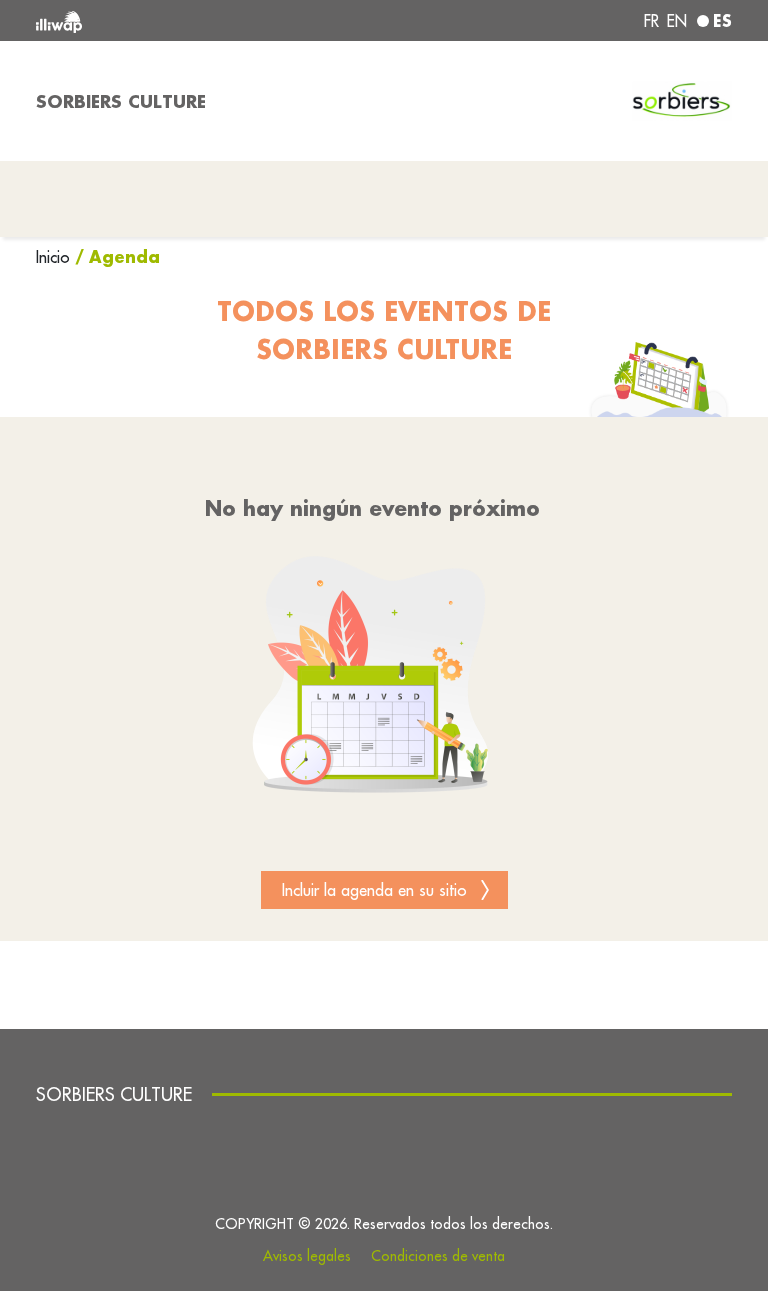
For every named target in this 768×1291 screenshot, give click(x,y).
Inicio (55, 257)
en (677, 21)
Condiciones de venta (438, 1256)
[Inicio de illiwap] (174, 20)
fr (651, 21)
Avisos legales (307, 1256)
